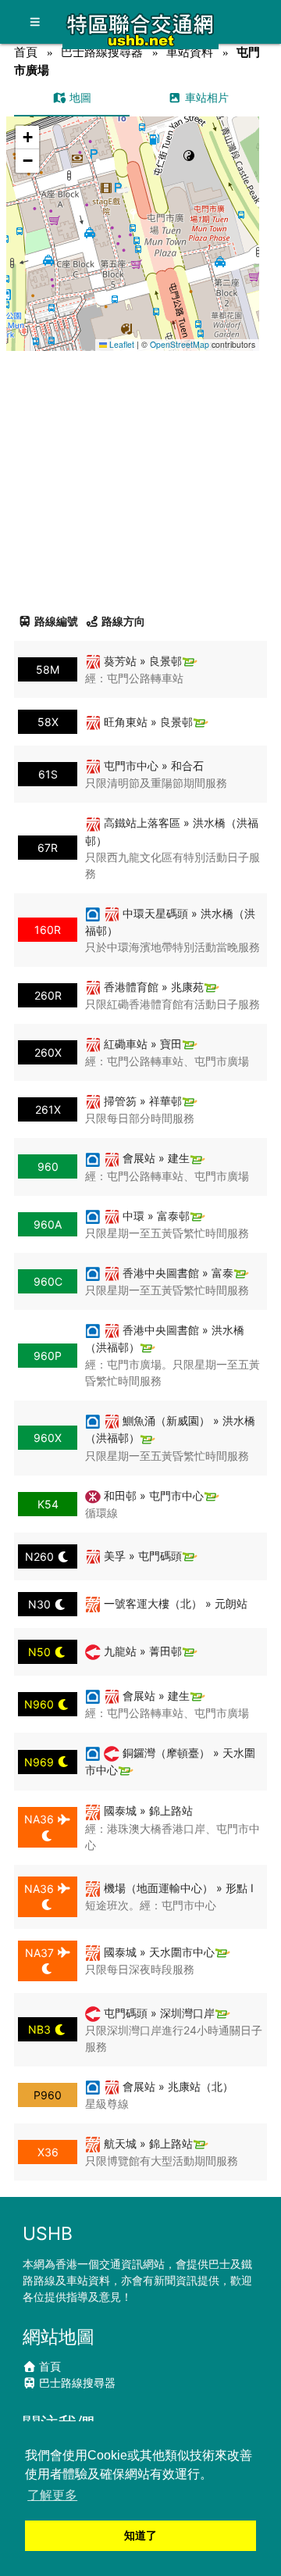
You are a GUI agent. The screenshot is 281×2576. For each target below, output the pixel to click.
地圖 (79, 97)
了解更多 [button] (52, 2495)
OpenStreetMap (180, 344)
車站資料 (190, 52)
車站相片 (205, 97)
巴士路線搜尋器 (102, 52)
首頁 (26, 52)
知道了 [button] (140, 2535)
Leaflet (121, 344)
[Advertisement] (140, 476)
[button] (133, 218)
